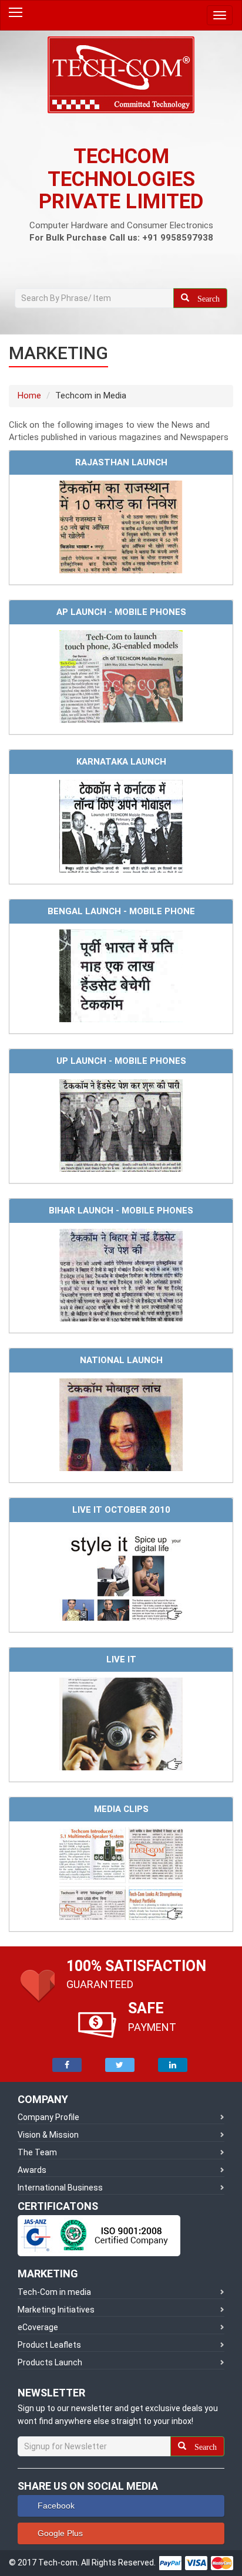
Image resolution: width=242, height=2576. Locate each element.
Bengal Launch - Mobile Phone (121, 911)
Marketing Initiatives (56, 2310)
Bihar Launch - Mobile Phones (121, 1211)
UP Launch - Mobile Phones (121, 1061)
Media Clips (121, 1809)
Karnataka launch (121, 762)
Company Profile (48, 2117)
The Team (37, 2152)
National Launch (121, 1360)
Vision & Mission (48, 2135)
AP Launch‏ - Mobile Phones (121, 612)
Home (29, 395)
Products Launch (50, 2362)
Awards (32, 2170)
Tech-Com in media (54, 2292)
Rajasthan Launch (121, 462)
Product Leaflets (49, 2345)
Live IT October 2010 (121, 1510)
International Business (60, 2188)
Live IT (121, 1659)
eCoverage (38, 2327)
